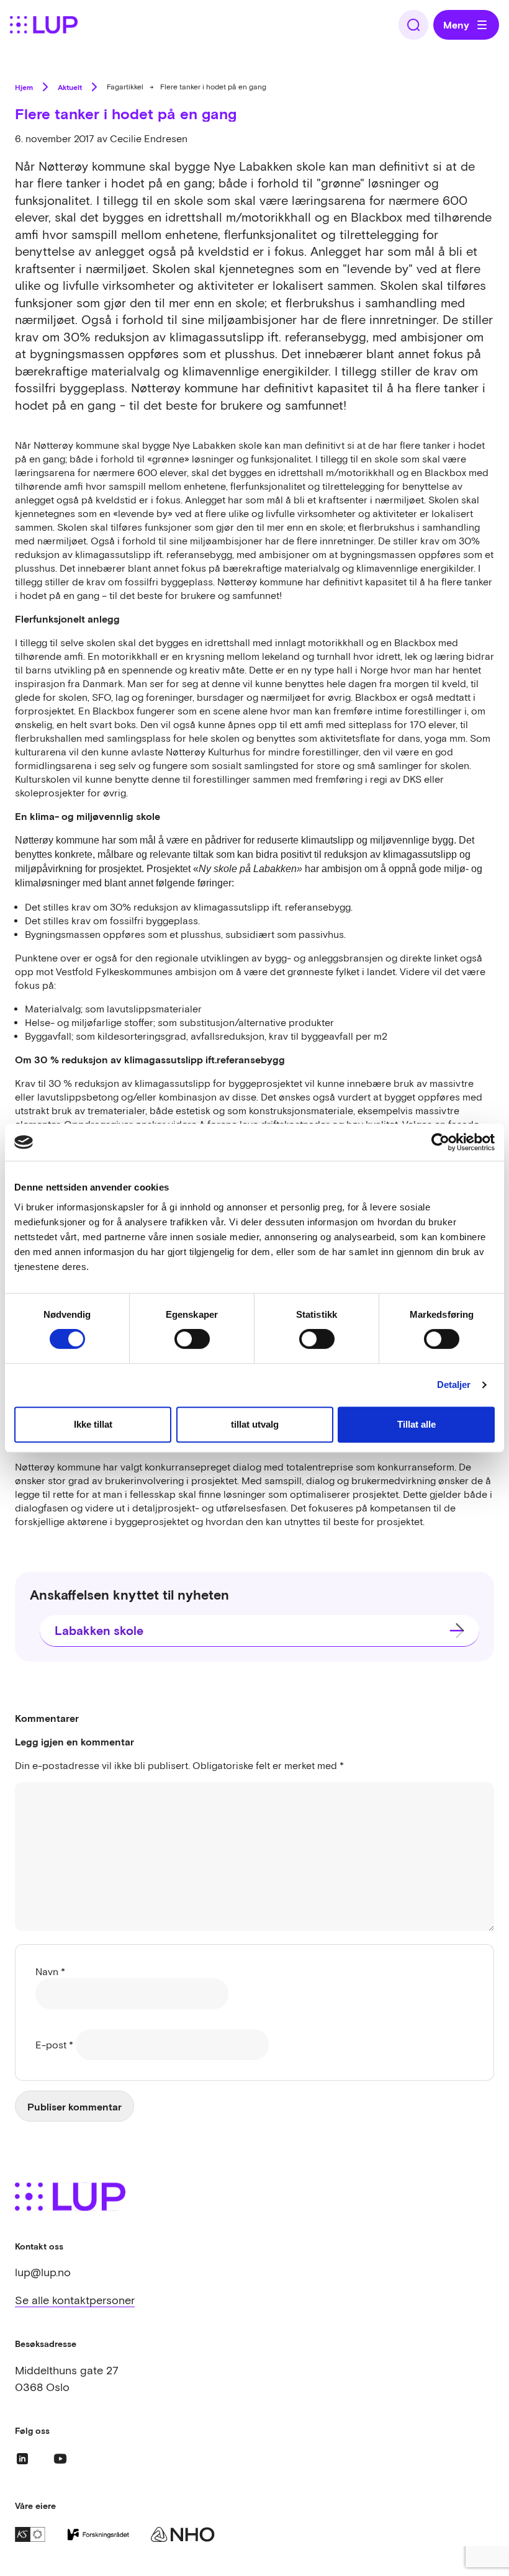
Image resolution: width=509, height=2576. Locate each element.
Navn (50, 1971)
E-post (54, 2045)
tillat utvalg (255, 1424)
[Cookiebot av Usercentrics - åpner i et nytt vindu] (440, 1142)
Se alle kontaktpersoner (75, 2300)
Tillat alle (417, 1424)
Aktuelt (70, 87)
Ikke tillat (93, 1424)
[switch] (192, 1339)
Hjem (24, 87)
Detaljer (454, 1385)
